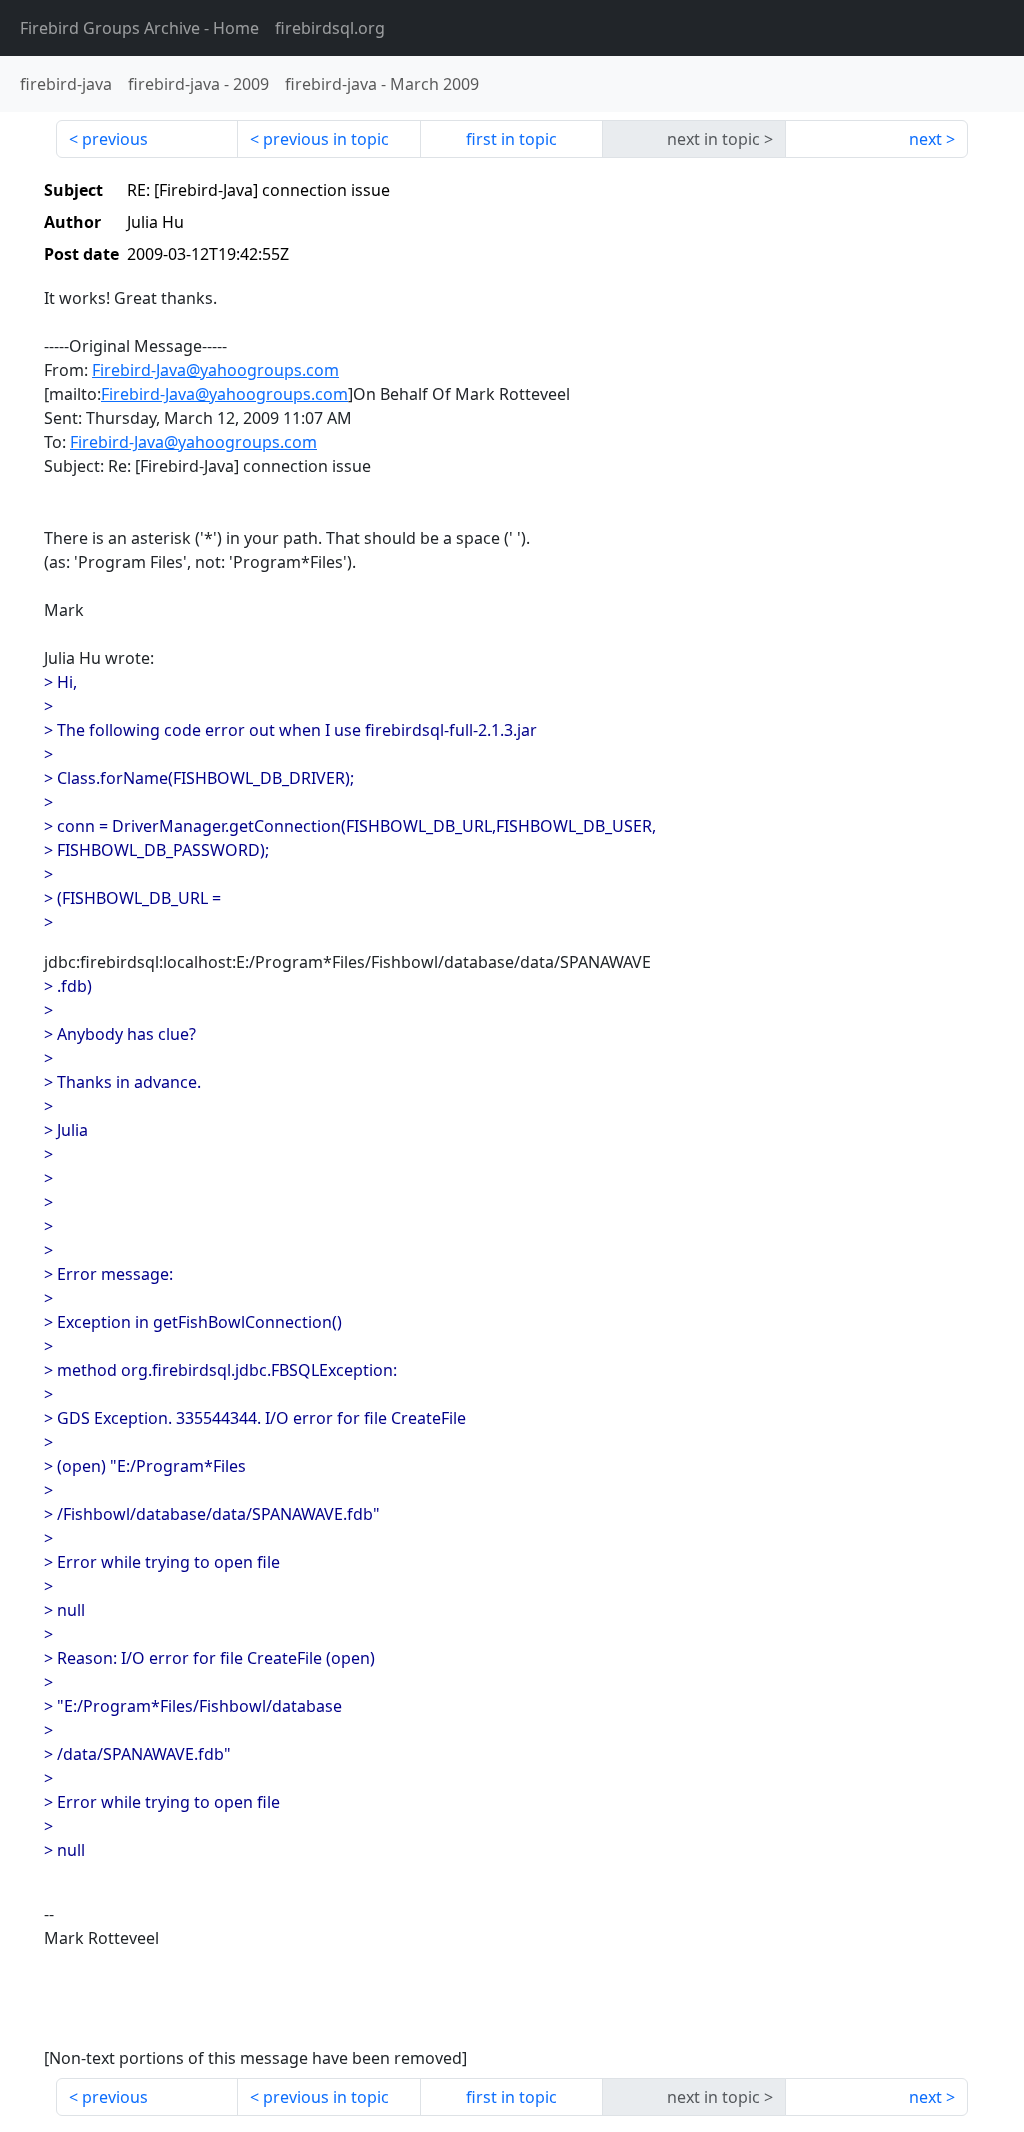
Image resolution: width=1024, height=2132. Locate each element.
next (925, 139)
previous (115, 139)
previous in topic (326, 139)
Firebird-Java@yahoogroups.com (215, 370)
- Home (139, 28)
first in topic (511, 139)
